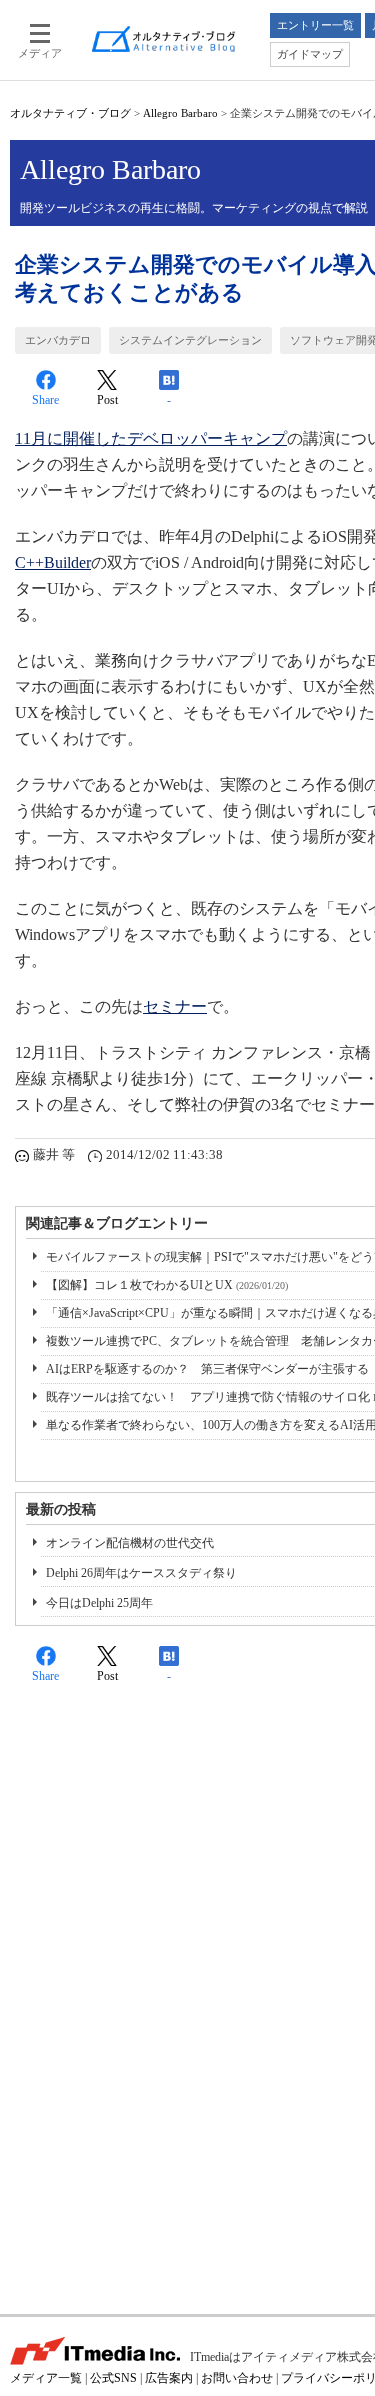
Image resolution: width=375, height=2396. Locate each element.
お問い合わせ (237, 2378)
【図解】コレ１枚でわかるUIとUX (167, 1285)
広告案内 (169, 2378)
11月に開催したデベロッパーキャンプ (151, 438)
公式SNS (113, 2378)
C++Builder (53, 562)
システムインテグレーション (190, 340)
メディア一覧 (46, 2378)
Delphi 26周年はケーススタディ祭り (141, 1573)
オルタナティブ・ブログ (70, 113)
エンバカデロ (58, 340)
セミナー (175, 1006)
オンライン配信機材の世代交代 (130, 1543)
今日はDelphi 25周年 (99, 1603)
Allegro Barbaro (180, 113)
